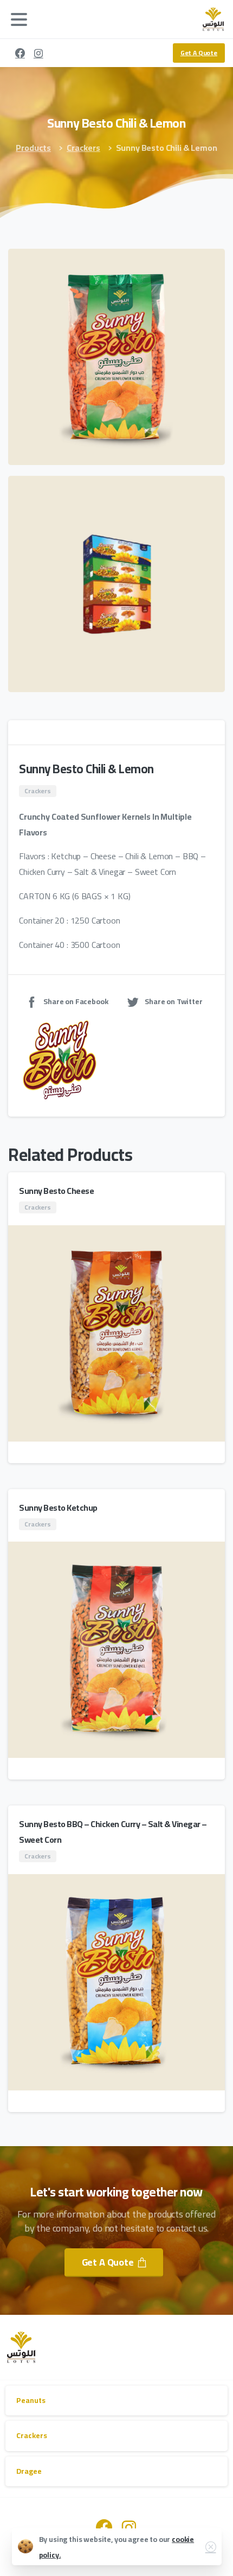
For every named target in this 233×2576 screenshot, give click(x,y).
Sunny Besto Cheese (56, 1191)
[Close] (211, 2547)
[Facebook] (20, 53)
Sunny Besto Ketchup (58, 1508)
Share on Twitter (173, 1001)
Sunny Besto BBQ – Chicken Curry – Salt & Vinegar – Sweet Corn (113, 1832)
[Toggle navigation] (19, 19)
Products (33, 148)
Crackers (83, 148)
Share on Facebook (76, 1001)
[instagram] (38, 53)
